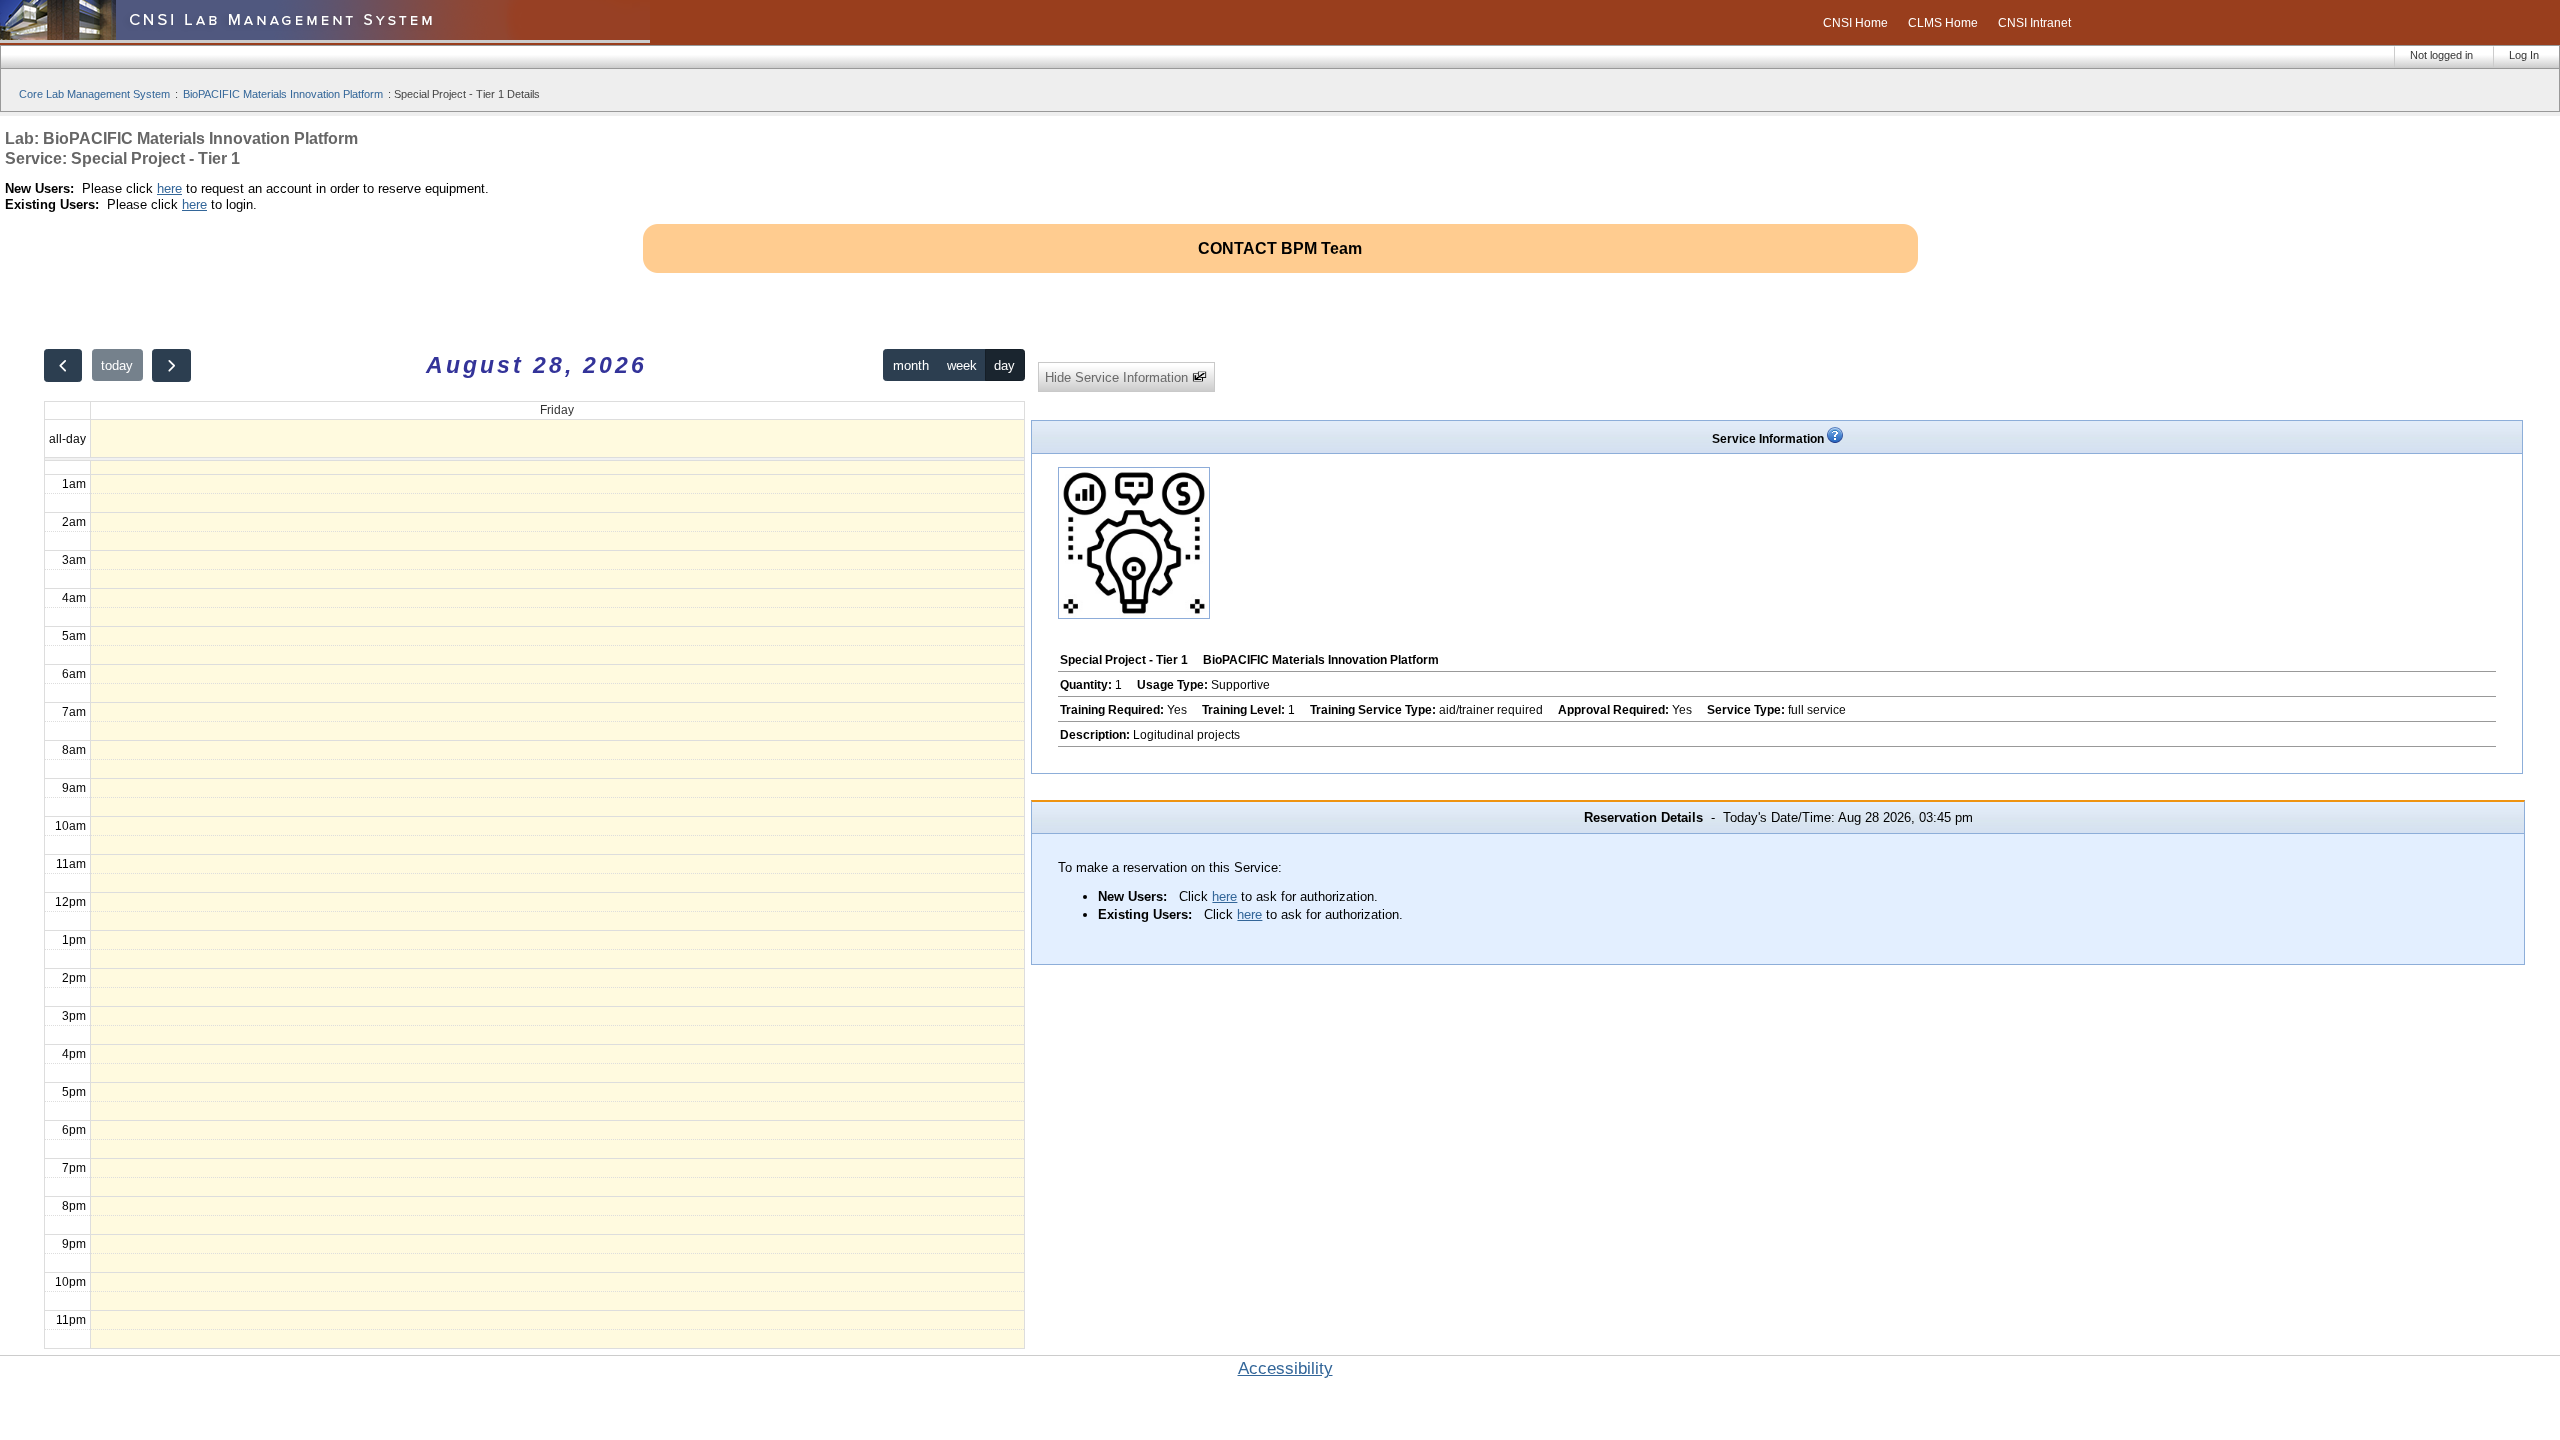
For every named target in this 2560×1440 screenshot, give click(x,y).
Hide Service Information (1118, 377)
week (962, 365)
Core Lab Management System (94, 94)
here (169, 188)
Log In (2524, 55)
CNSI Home (1855, 23)
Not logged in (2441, 55)
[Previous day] (63, 365)
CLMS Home (1943, 23)
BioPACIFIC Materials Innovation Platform (283, 94)
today (117, 365)
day (1004, 365)
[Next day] (171, 365)
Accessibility (1285, 1368)
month (911, 365)
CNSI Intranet (2034, 23)
